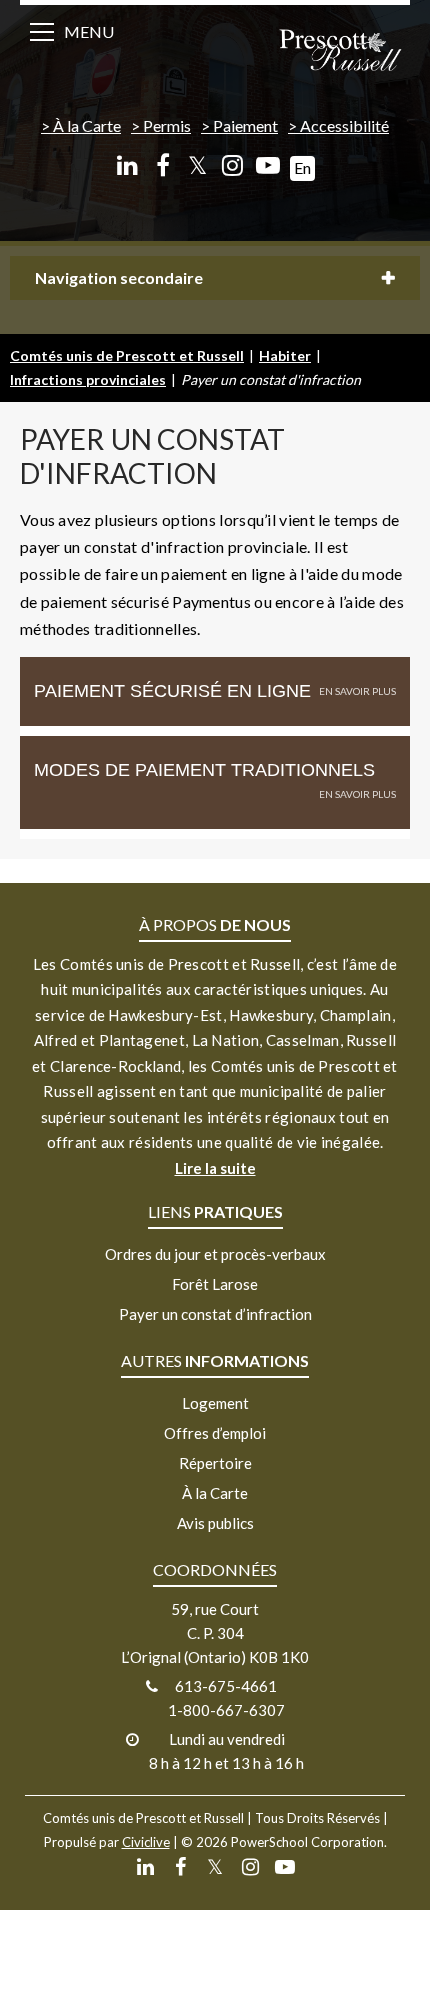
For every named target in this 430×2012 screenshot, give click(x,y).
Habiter (285, 355)
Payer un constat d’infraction (215, 1314)
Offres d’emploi (215, 1433)
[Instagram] (232, 165)
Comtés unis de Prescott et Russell (127, 355)
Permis (167, 125)
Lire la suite (215, 1168)
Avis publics (215, 1523)
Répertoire (215, 1463)
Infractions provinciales (88, 379)
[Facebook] (162, 165)
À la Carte (87, 125)
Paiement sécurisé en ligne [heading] (172, 691)
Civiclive (146, 1842)
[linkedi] (127, 165)
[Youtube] (267, 165)
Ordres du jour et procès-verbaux (215, 1254)
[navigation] (340, 52)
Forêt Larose (215, 1284)
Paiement (245, 125)
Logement (215, 1403)
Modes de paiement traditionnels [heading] (204, 770)
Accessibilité (344, 125)
